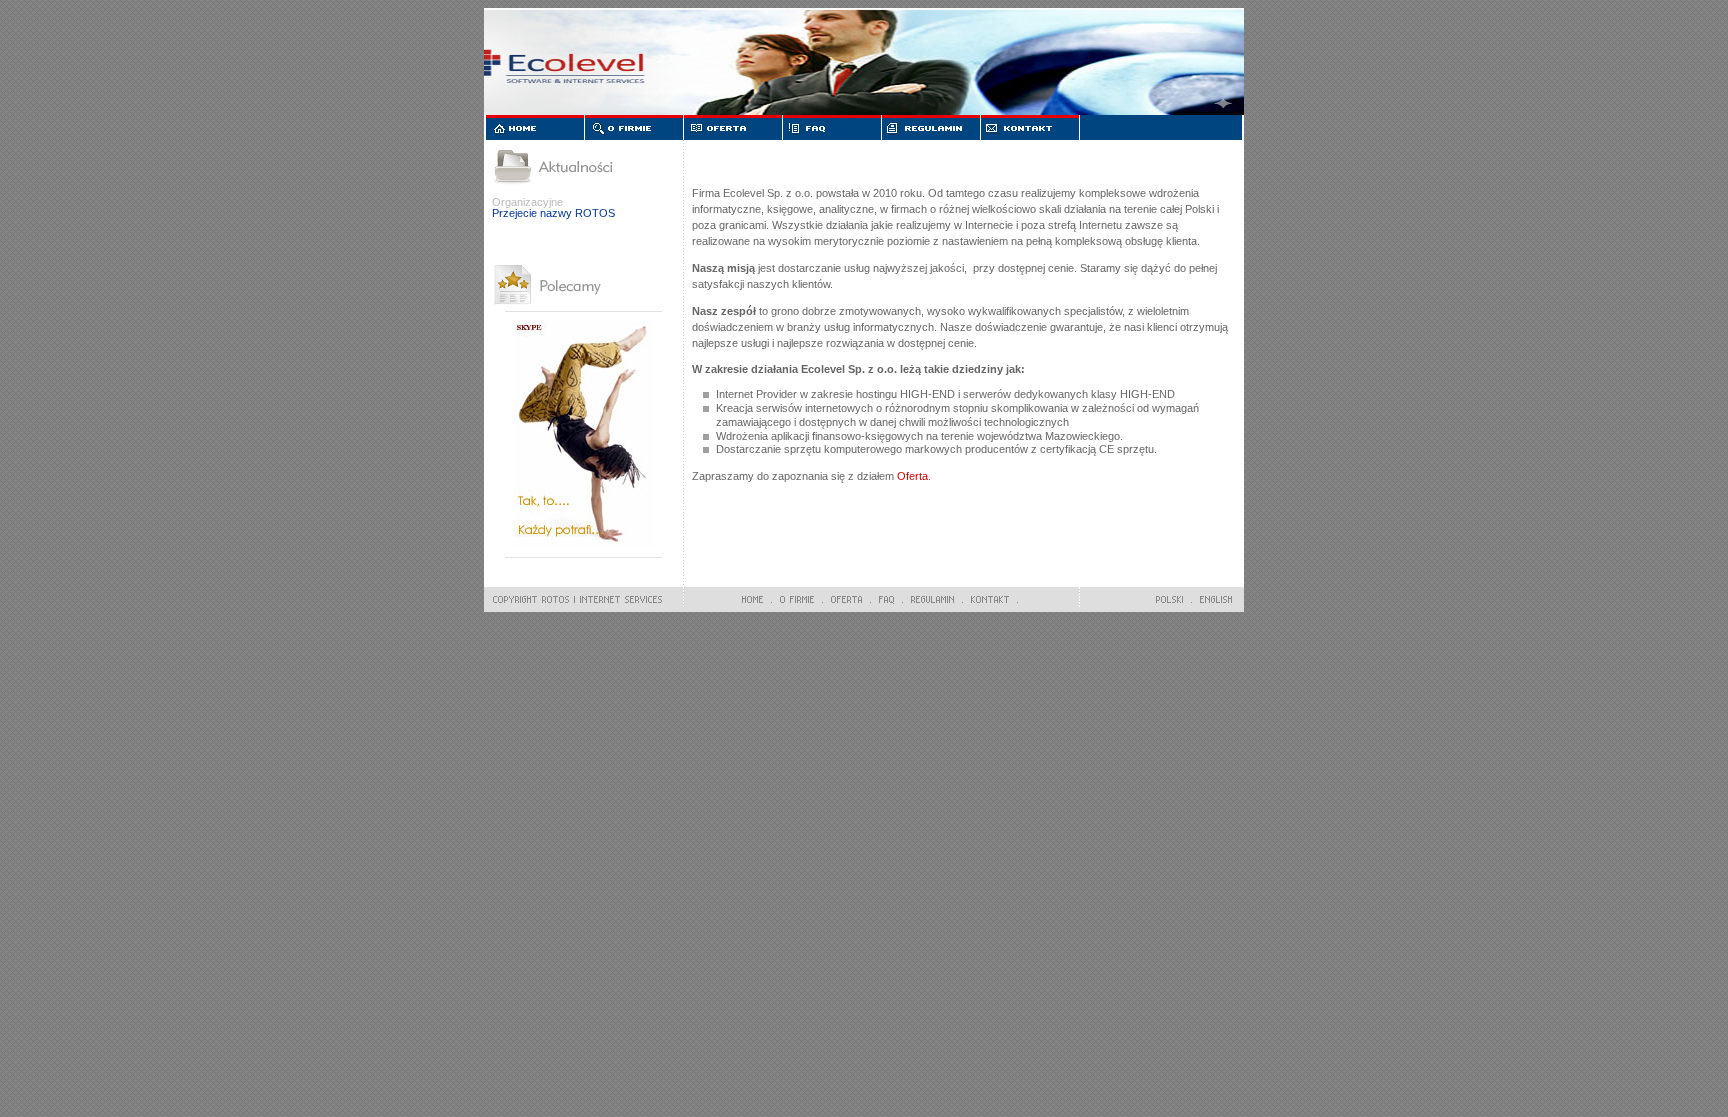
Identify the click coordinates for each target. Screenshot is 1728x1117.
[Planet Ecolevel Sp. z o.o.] (584, 547)
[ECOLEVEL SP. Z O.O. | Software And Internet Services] (573, 600)
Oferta (912, 476)
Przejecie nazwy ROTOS (553, 213)
